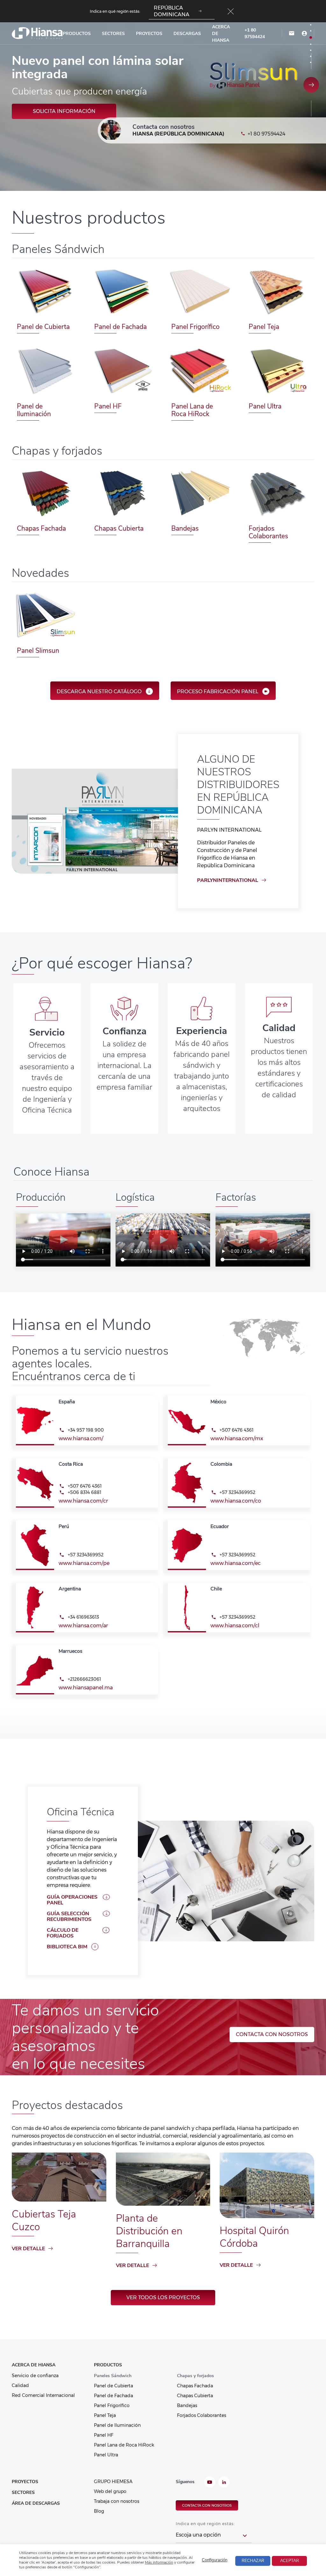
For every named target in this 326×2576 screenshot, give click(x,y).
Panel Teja (264, 327)
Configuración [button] (215, 2560)
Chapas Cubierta (119, 528)
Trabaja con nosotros (117, 2501)
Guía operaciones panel (72, 1900)
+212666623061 (84, 1679)
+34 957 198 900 (86, 1430)
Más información (64, 110)
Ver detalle (28, 2249)
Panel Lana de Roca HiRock (192, 410)
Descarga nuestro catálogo (99, 691)
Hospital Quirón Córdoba (254, 2237)
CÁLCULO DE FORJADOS (63, 1933)
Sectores (113, 34)
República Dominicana (172, 11)
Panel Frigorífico (195, 327)
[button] (311, 85)
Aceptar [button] (290, 2561)
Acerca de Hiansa (221, 34)
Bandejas (185, 528)
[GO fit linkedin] (224, 2483)
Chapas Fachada (41, 528)
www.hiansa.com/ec (236, 1563)
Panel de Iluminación (34, 410)
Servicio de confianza (35, 2376)
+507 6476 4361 (237, 1430)
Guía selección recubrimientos (69, 1916)
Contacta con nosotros (272, 2034)
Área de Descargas (36, 2503)
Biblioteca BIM (67, 1947)
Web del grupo (110, 2491)
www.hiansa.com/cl (235, 1626)
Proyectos (149, 34)
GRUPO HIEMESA (113, 2482)
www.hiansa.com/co (236, 1501)
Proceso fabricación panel (218, 691)
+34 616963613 (83, 1617)
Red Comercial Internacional (43, 2395)
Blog (99, 2511)
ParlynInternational (228, 880)
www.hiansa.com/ (81, 1438)
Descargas (187, 34)
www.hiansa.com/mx (237, 1438)
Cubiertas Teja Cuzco (44, 2220)
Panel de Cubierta (43, 327)
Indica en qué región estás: (205, 2524)
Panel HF (108, 406)
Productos (77, 34)
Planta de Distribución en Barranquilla (149, 2231)
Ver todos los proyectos (163, 2297)
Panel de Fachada (120, 327)
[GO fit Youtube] (210, 2483)
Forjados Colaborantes (268, 532)
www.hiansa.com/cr (83, 1501)
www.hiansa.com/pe (84, 1563)
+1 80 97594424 (255, 33)
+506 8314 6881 (85, 1492)
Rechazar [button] (253, 2561)
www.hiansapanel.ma (86, 1688)
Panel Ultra (265, 406)
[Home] (37, 33)
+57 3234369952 (237, 1492)
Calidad (20, 2385)
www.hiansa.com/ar (83, 1626)
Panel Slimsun (38, 651)
